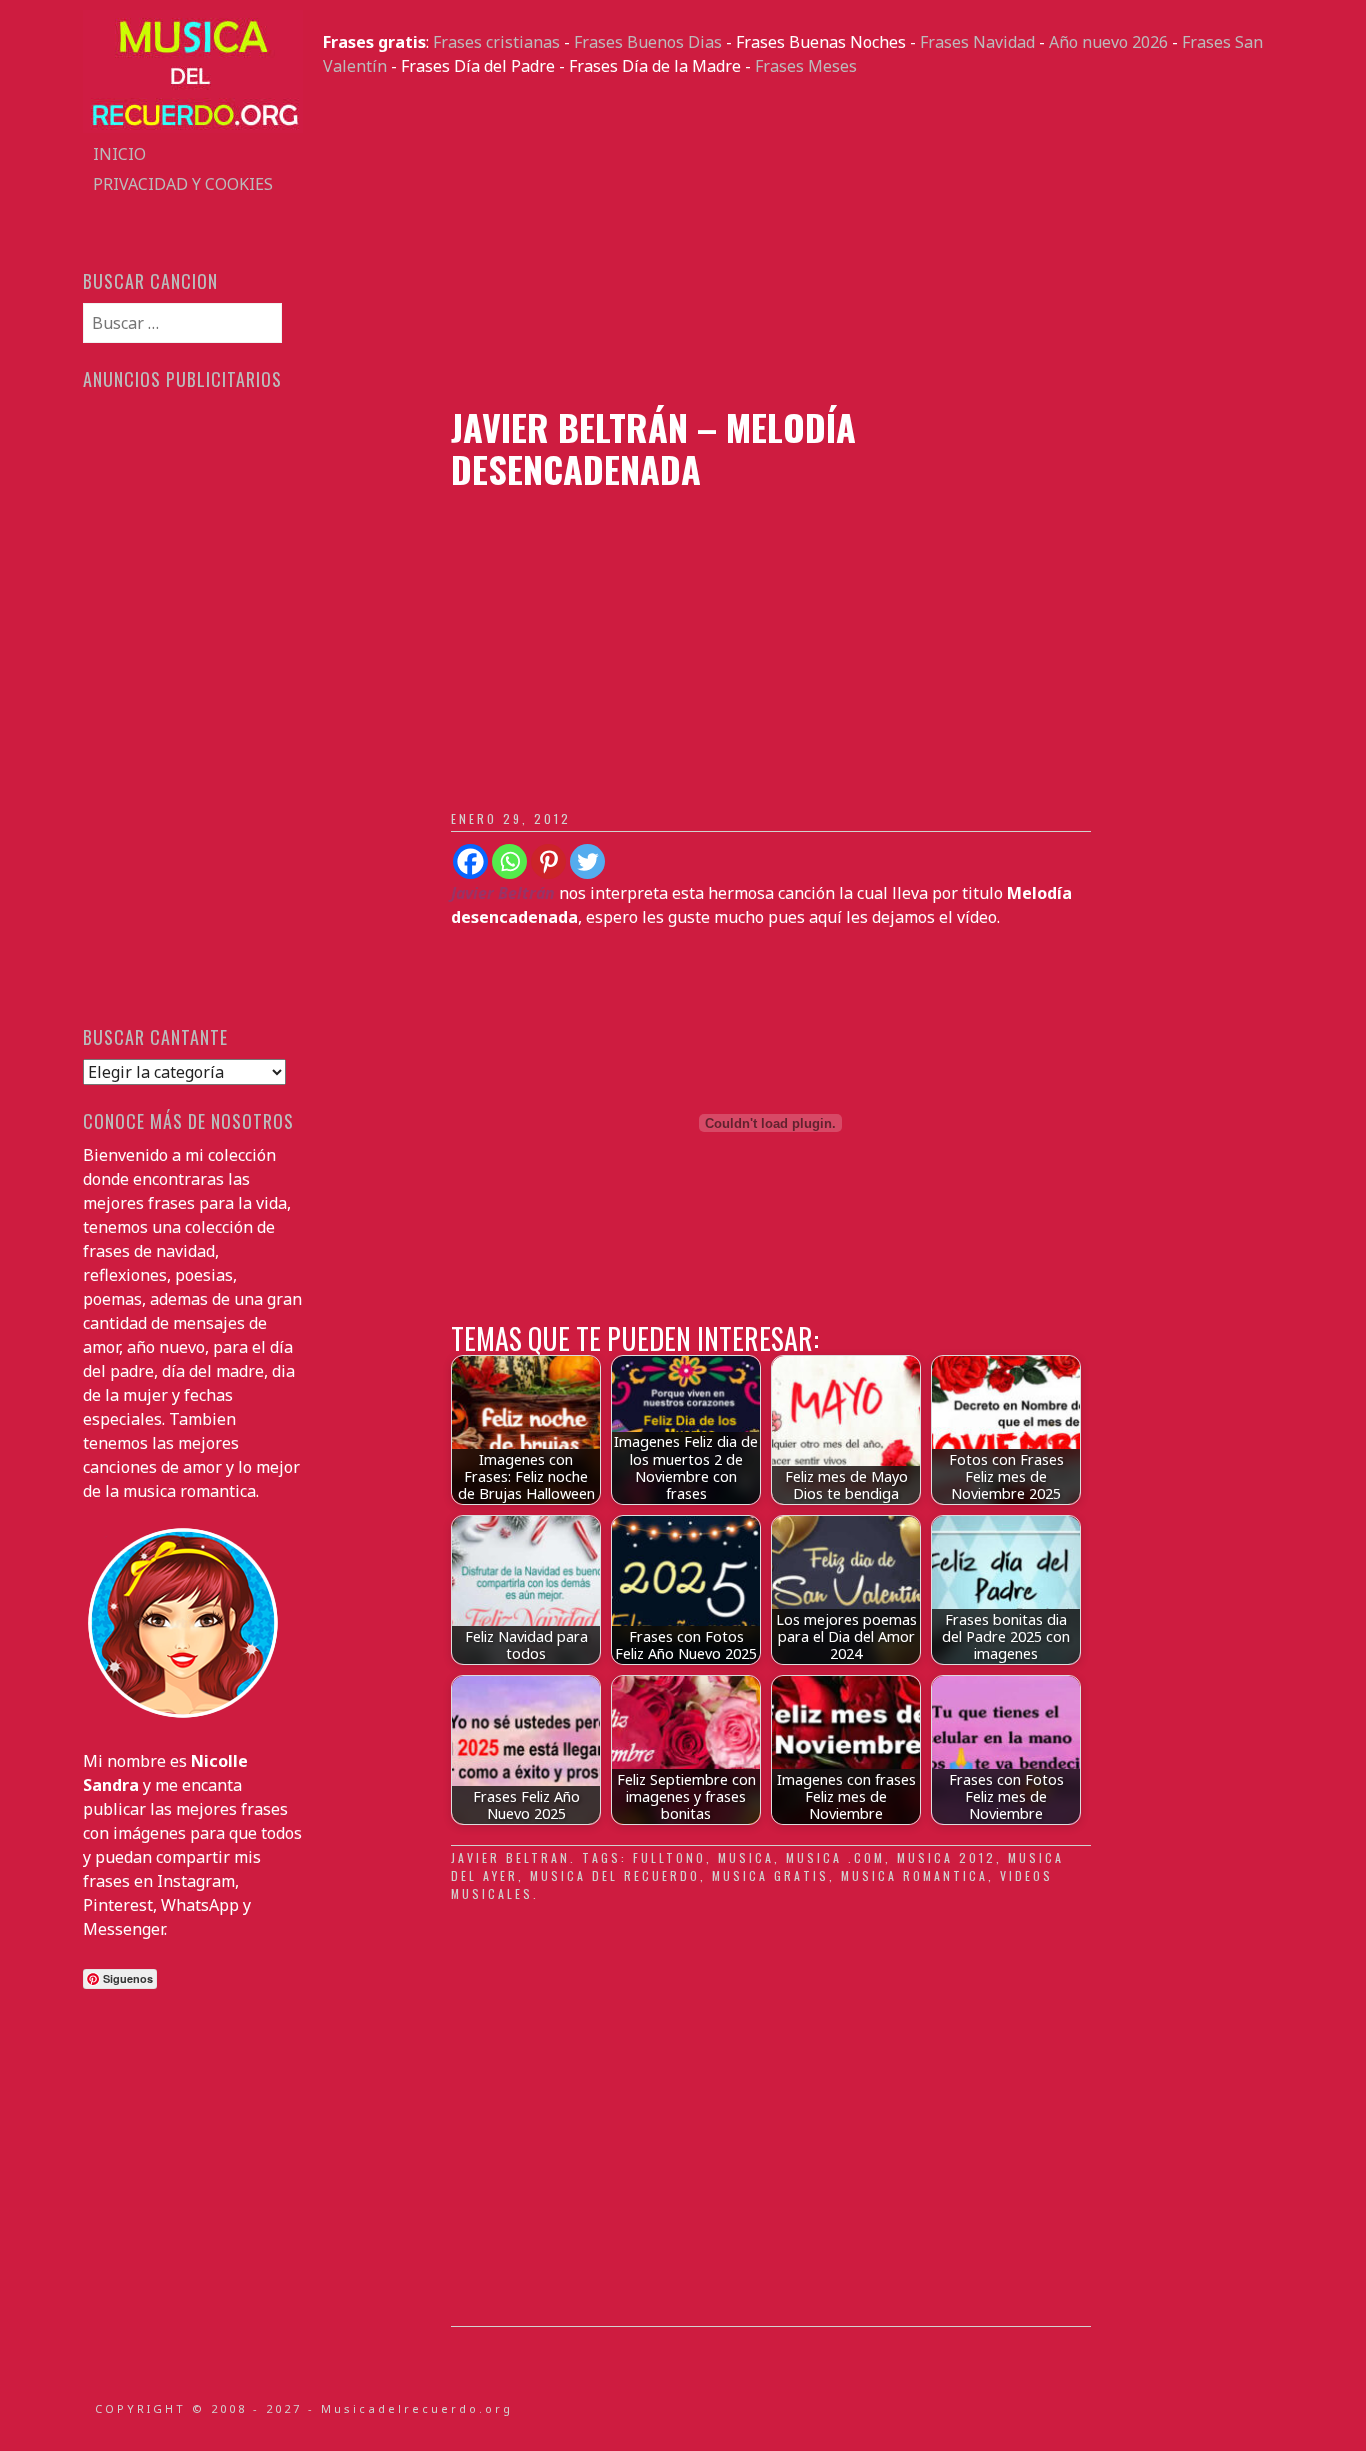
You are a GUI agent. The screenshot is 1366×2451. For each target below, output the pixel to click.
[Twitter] (587, 861)
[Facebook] (470, 861)
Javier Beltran (510, 1857)
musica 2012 (946, 1857)
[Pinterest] (548, 861)
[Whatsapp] (509, 861)
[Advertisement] (803, 242)
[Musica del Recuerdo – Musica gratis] (193, 127)
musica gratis (770, 1875)
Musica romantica (914, 1875)
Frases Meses (806, 66)
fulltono (669, 1857)
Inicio (119, 154)
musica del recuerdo (615, 1875)
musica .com (835, 1857)
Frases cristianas (496, 42)
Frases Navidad (977, 42)
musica (746, 1857)
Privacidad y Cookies (183, 184)
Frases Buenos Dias (648, 42)
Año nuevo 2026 (1108, 42)
